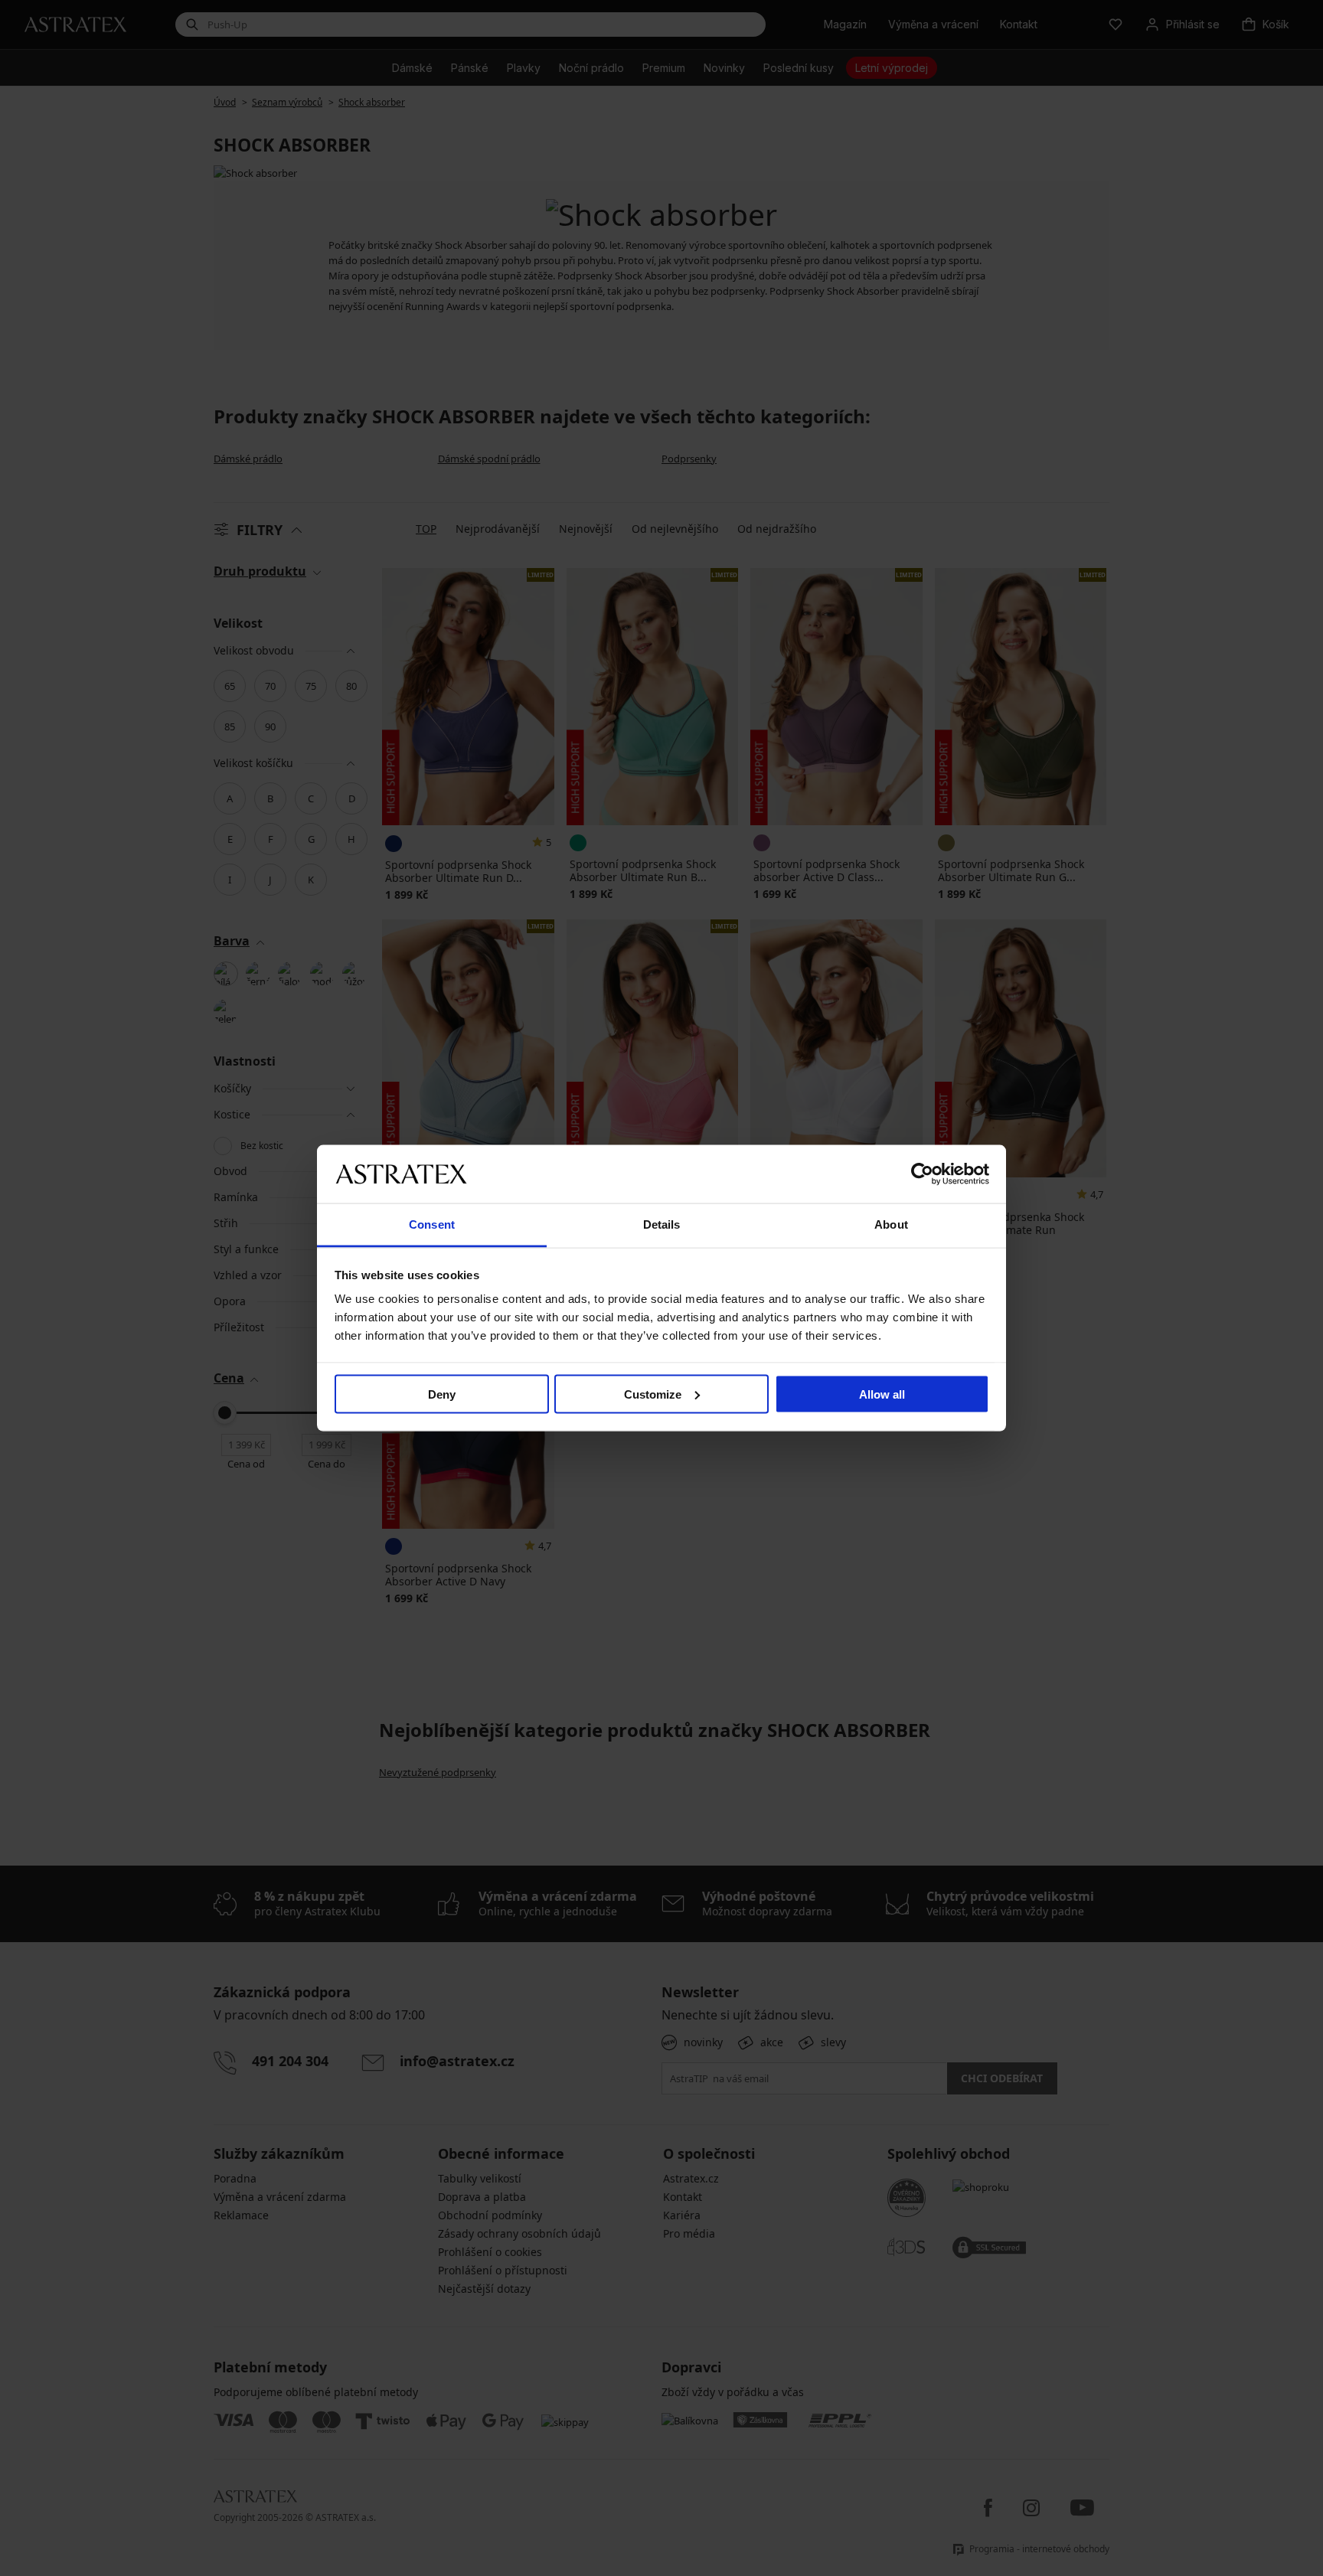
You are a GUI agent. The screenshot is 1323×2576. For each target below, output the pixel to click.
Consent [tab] (432, 1224)
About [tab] (891, 1224)
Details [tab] (662, 1224)
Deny (442, 1394)
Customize (653, 1394)
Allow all (882, 1394)
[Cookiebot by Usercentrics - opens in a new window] (922, 1174)
